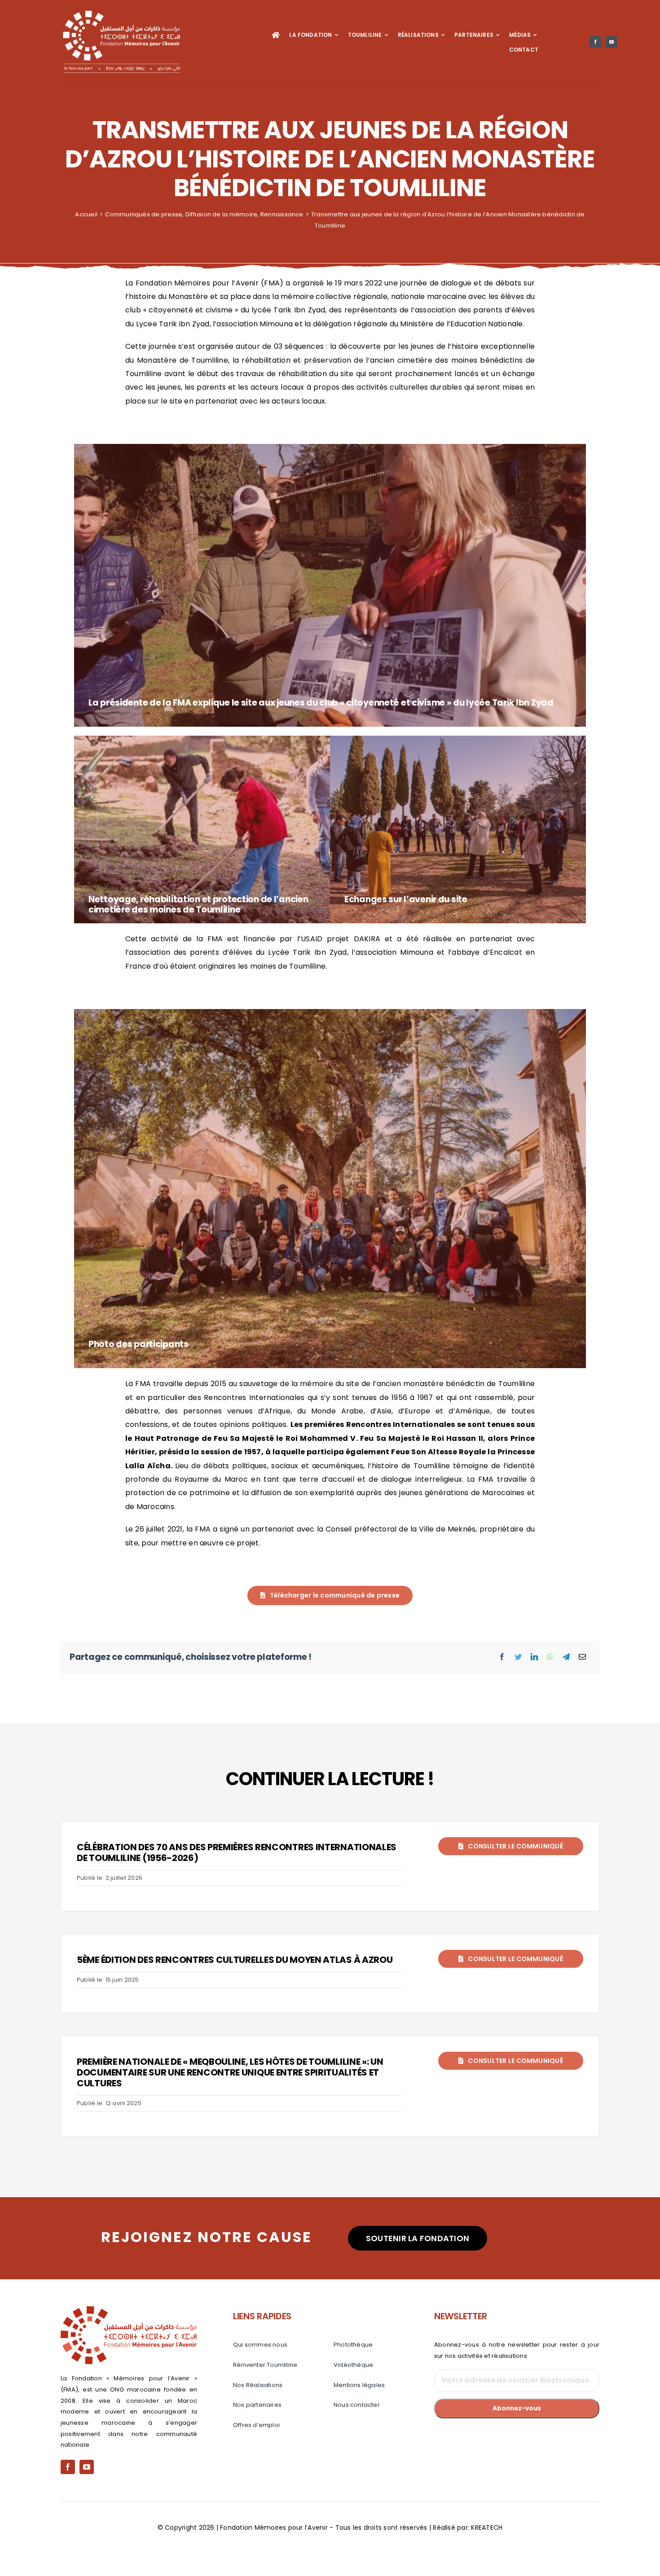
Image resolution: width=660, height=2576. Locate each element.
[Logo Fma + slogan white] (121, 12)
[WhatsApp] (550, 1657)
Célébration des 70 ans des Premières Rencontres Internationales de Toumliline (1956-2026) (237, 1852)
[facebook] (595, 42)
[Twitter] (518, 1657)
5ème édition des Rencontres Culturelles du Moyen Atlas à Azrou (235, 1960)
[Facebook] (502, 1657)
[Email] (582, 1657)
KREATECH (487, 2528)
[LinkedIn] (534, 1657)
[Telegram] (566, 1657)
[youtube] (612, 42)
